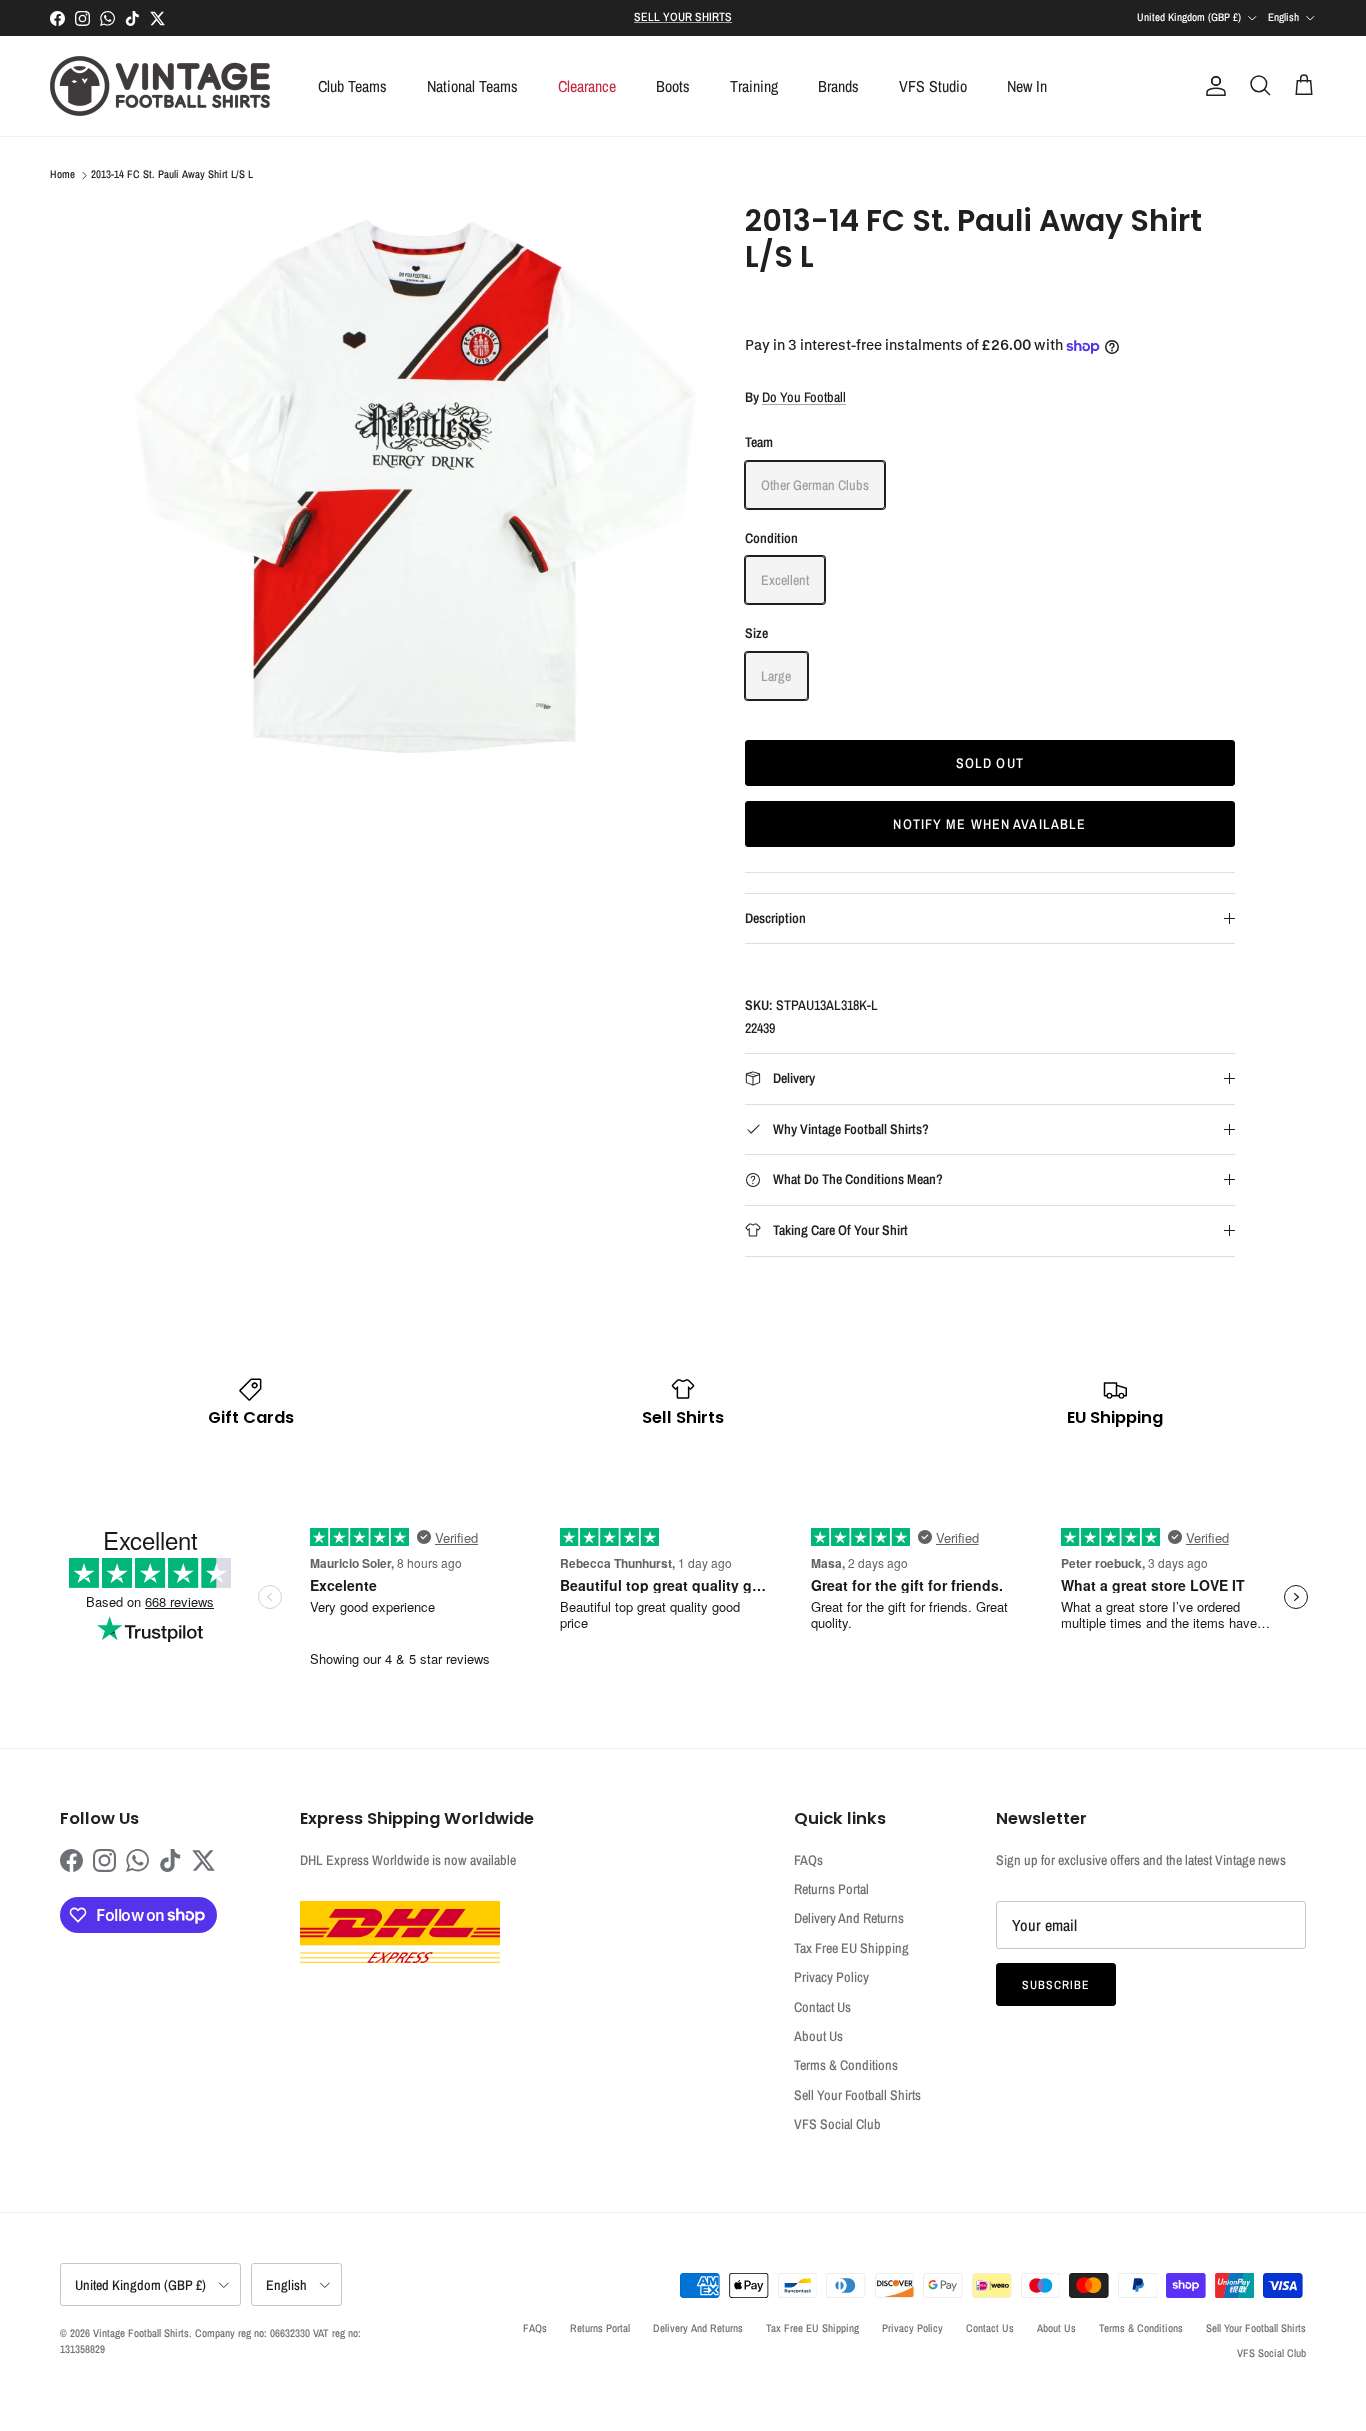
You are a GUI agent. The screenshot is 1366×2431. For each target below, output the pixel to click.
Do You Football (804, 397)
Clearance (587, 86)
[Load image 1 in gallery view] (416, 488)
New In (1027, 86)
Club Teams (352, 86)
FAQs (808, 1860)
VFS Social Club (837, 2124)
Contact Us (822, 2007)
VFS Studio (933, 86)
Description (775, 918)
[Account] (1212, 86)
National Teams (472, 86)
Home (62, 175)
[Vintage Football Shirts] (160, 86)
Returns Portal (831, 1889)
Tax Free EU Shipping (851, 1948)
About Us (818, 2036)
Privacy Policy (831, 1977)
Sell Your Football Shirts (857, 2095)
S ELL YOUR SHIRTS (683, 17)
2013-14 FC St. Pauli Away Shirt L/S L (172, 175)
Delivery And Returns (849, 1918)
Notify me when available (989, 824)
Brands (838, 86)
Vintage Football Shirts (141, 2333)
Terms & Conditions (846, 2065)
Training (754, 86)
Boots (673, 86)
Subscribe (1056, 1985)
